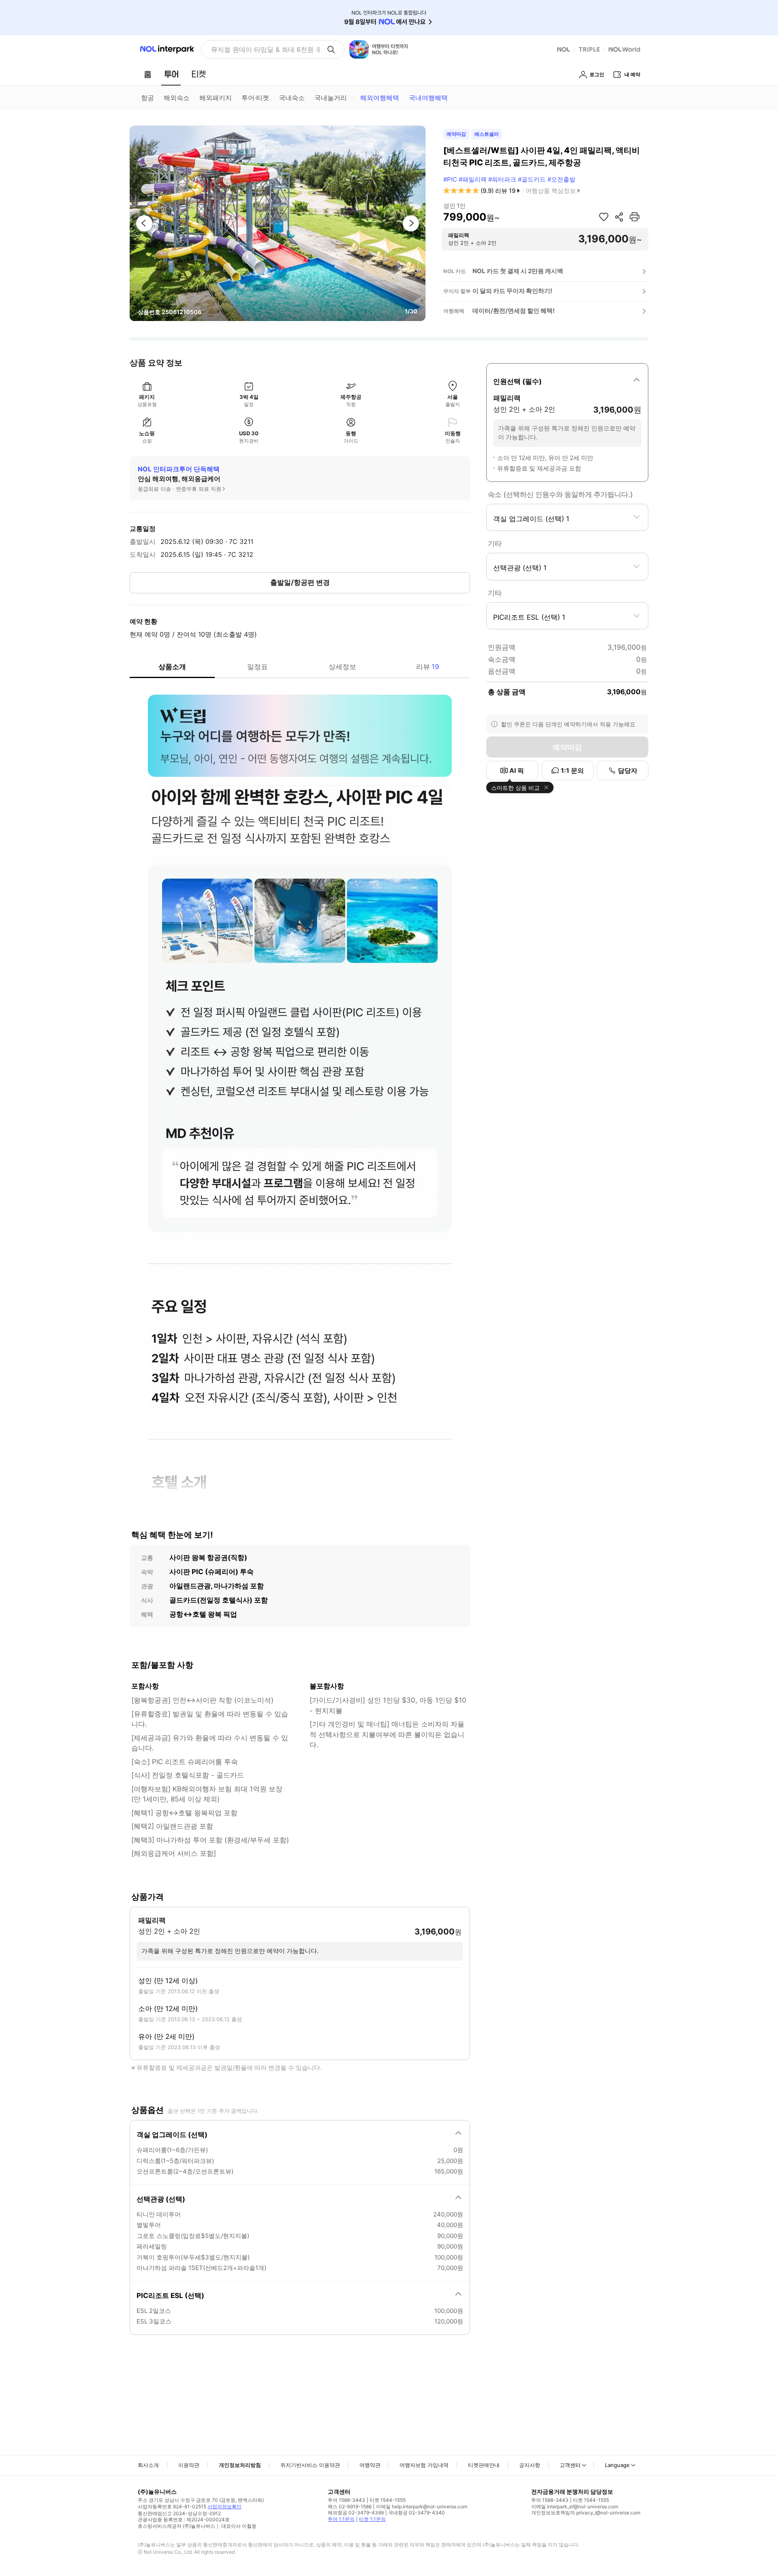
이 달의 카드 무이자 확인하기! (512, 291)
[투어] (171, 74)
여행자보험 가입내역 (424, 2465)
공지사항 (530, 2465)
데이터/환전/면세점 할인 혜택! (514, 311)
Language (617, 2465)
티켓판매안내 (484, 2465)
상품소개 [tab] (172, 667)
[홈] (147, 74)
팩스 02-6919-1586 (350, 2506)
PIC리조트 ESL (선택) (170, 2296)
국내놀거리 (331, 98)
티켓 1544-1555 (388, 2500)
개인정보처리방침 (240, 2465)
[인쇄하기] (635, 217)
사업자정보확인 (224, 2506)
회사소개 (148, 2465)
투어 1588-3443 (346, 2500)
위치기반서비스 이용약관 (310, 2465)
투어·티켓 (255, 98)
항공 (147, 98)
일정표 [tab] (258, 667)
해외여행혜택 (380, 98)
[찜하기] (604, 217)
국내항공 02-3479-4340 (417, 2513)
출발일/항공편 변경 (300, 582)
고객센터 (570, 2465)
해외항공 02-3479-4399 (356, 2513)
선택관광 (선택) (161, 2199)
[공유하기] (619, 217)
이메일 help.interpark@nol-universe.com (422, 2506)
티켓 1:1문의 (372, 2519)
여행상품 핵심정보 (551, 191)
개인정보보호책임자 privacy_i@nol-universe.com (586, 2513)
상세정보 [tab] (342, 667)
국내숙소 (292, 98)
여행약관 (370, 2465)
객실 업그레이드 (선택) (172, 2135)
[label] (567, 380)
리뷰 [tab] (428, 667)
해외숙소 (177, 98)
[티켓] (199, 74)
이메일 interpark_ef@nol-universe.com (575, 2506)
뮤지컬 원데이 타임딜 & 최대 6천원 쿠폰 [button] (266, 49)
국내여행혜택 (428, 98)
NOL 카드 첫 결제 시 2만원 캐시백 (518, 271)
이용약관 (189, 2465)
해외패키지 (216, 98)
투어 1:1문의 (341, 2519)
